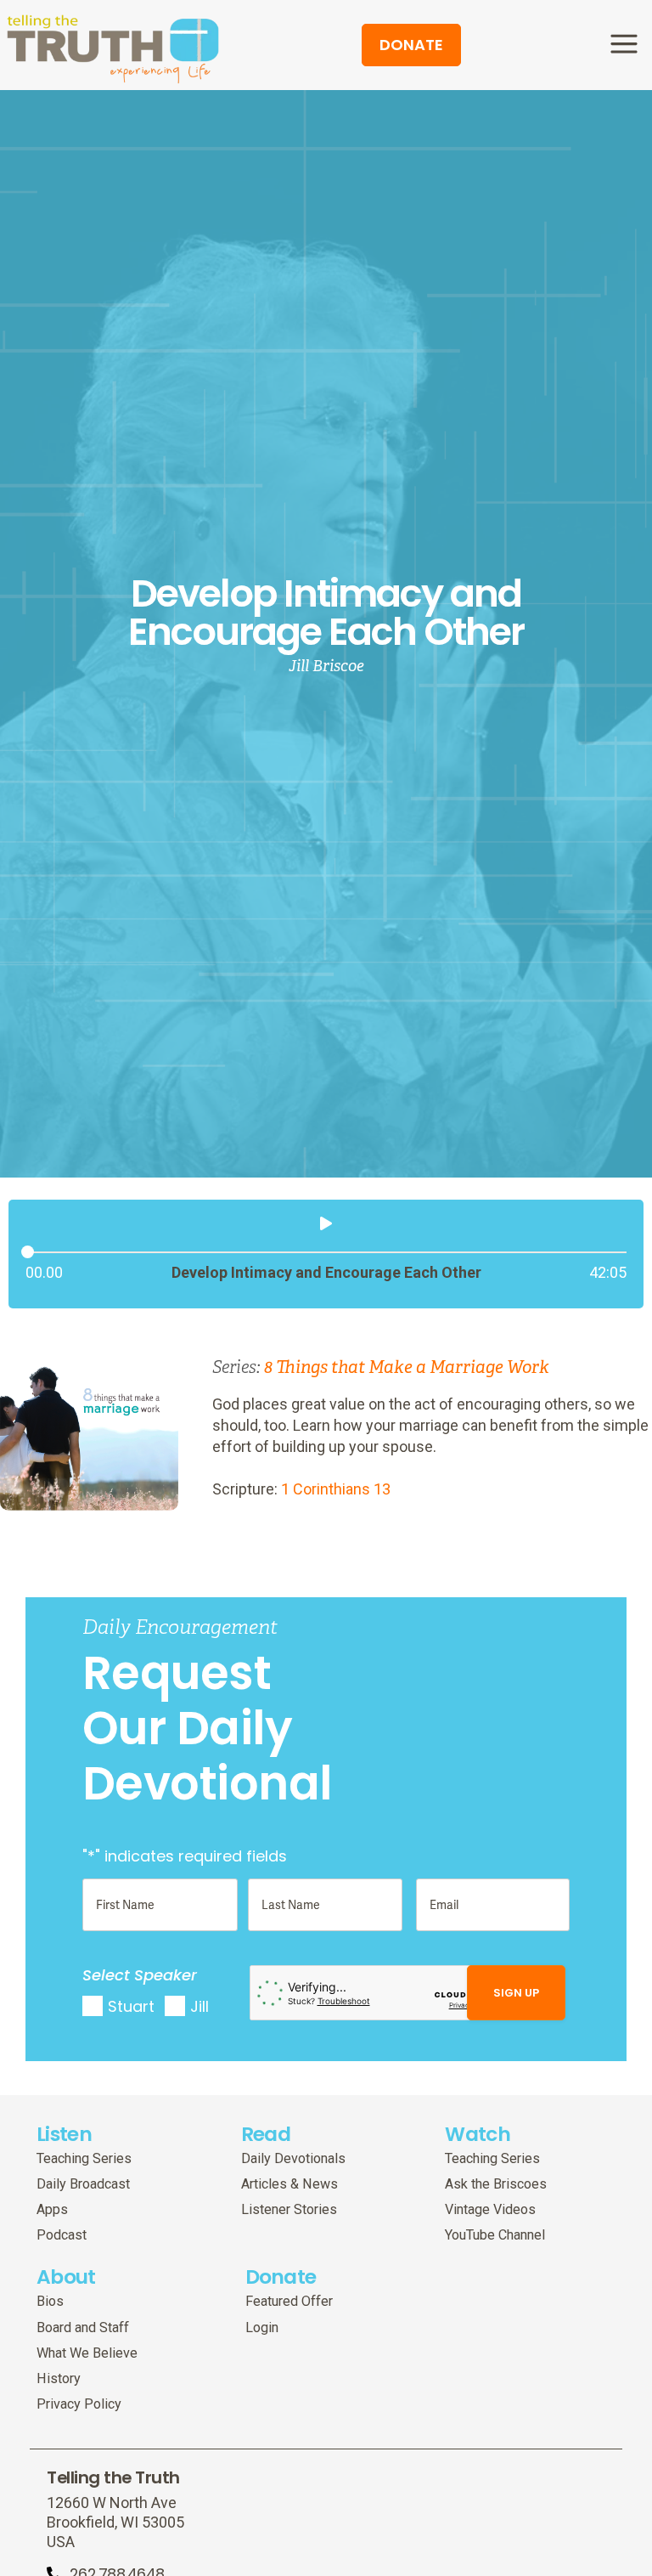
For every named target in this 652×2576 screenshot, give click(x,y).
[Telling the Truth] (113, 48)
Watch (478, 2134)
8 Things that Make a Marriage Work (407, 1367)
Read (266, 2134)
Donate (281, 2277)
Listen (64, 2134)
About (66, 2277)
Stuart (131, 2006)
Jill (200, 2006)
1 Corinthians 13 (336, 1489)
